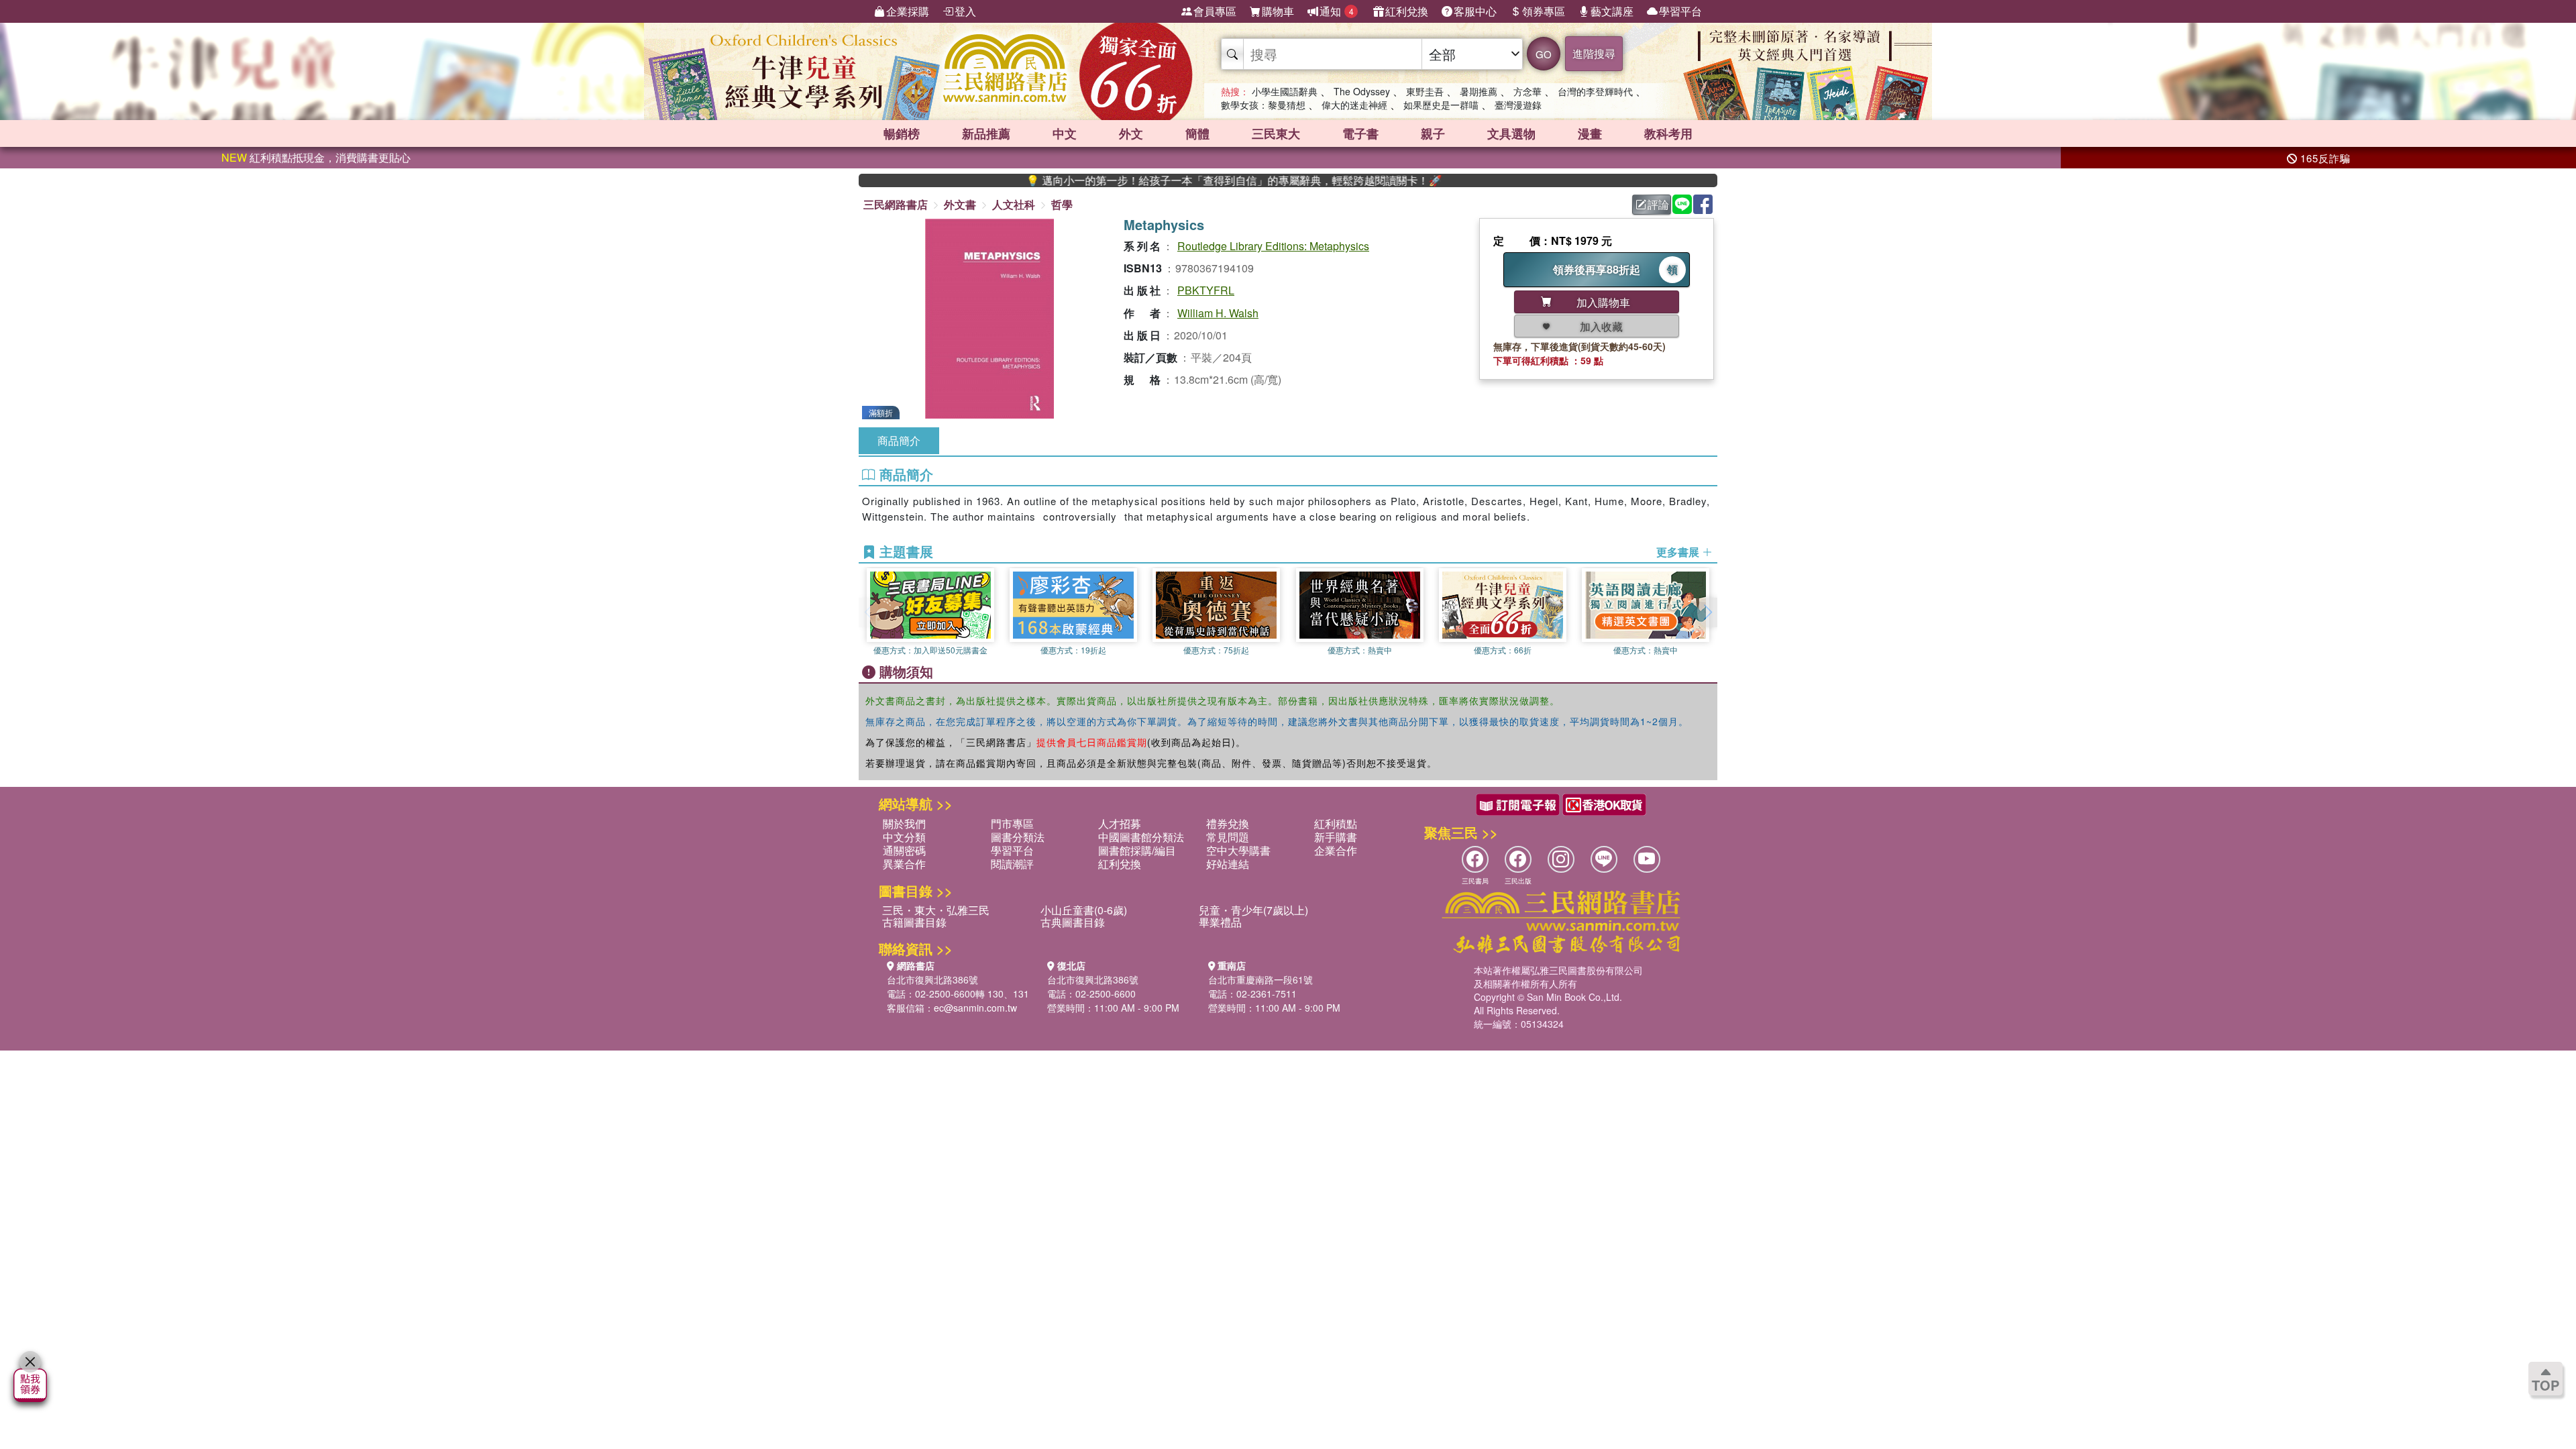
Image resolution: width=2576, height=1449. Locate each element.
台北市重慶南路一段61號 (1260, 979)
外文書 (960, 204)
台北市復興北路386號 (932, 979)
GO (1544, 54)
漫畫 (1590, 133)
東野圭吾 (1425, 91)
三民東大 (1276, 133)
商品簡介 (899, 440)
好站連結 (1228, 864)
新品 (986, 133)
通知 (1337, 11)
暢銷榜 (902, 133)
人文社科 (1014, 204)
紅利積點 (1336, 823)
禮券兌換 (1228, 823)
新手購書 (1336, 837)
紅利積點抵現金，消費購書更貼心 (316, 157)
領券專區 (1544, 11)
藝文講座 (1612, 11)
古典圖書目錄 (1073, 922)
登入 (965, 11)
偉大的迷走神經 (1354, 105)
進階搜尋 (1594, 53)
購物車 (1278, 11)
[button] (1707, 612)
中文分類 (904, 837)
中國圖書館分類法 (1141, 837)
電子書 (1360, 133)
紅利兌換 (1407, 11)
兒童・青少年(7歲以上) (1253, 910)
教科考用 (1668, 133)
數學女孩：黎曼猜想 (1263, 105)
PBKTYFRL (1206, 290)
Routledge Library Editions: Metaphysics (1273, 246)
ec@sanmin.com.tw (975, 1008)
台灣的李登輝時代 (1595, 91)
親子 (1433, 133)
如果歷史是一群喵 (1441, 105)
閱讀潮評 (1012, 864)
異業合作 (904, 864)
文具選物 (1511, 133)
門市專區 (1012, 823)
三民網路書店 (896, 204)
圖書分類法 (1018, 837)
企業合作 (1336, 850)
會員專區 (1215, 11)
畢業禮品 (1220, 922)
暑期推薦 (1479, 91)
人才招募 (1120, 823)
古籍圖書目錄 (914, 922)
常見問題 (1228, 837)
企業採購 (908, 11)
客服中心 (1475, 11)
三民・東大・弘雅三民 (936, 910)
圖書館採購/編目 (1137, 850)
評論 (1658, 204)
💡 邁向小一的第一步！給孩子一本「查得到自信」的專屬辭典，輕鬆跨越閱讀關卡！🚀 (1171, 180)
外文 (1131, 133)
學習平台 (1680, 11)
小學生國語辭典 (1285, 91)
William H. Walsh (1218, 313)
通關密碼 (904, 850)
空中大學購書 (1238, 850)
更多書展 (1679, 552)
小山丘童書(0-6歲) (1084, 910)
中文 (1065, 133)
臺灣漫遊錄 (1518, 105)
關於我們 (904, 823)
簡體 (1197, 133)
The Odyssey (1362, 91)
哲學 (1062, 204)
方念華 (1527, 91)
